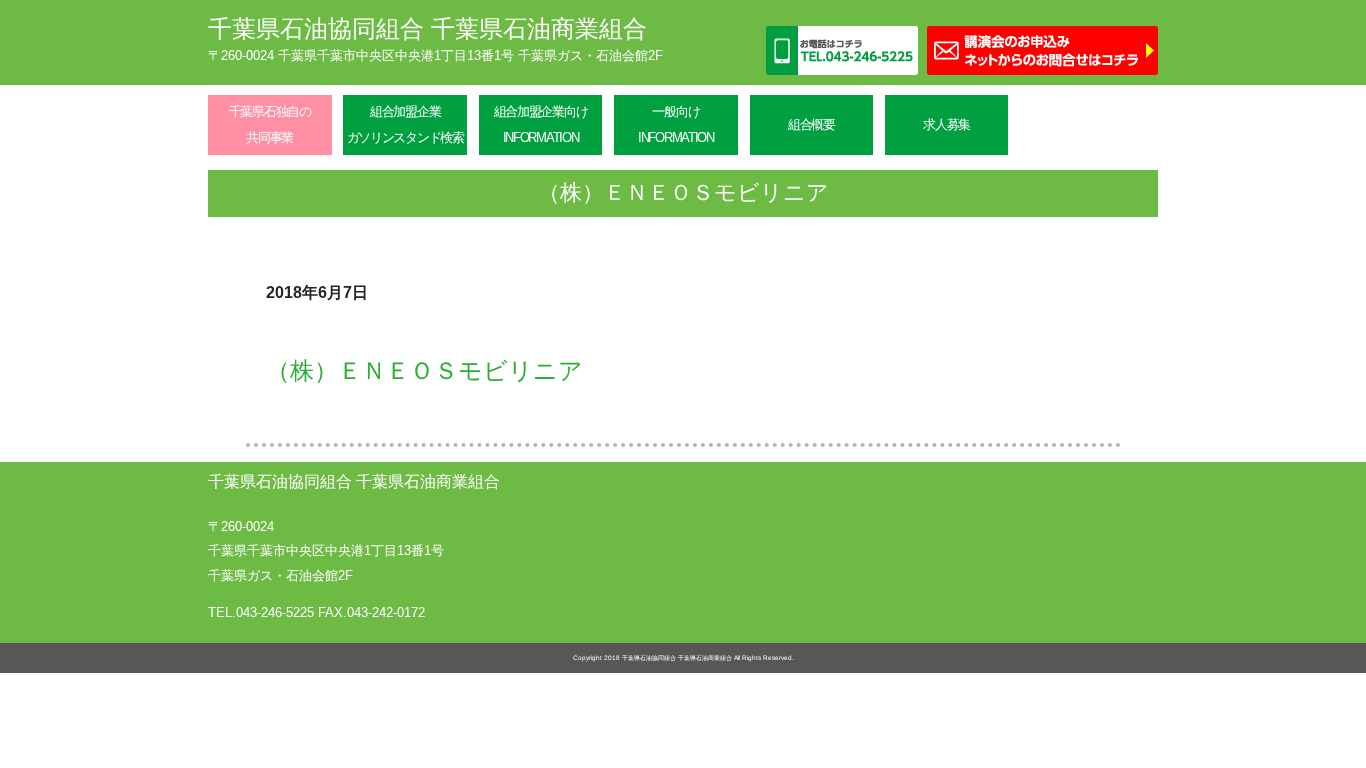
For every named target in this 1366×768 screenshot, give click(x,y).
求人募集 (946, 124)
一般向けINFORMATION (676, 124)
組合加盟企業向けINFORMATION (541, 124)
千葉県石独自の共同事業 (270, 124)
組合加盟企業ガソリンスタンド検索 (405, 124)
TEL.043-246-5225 (261, 612)
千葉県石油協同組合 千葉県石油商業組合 (427, 28)
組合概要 (811, 124)
